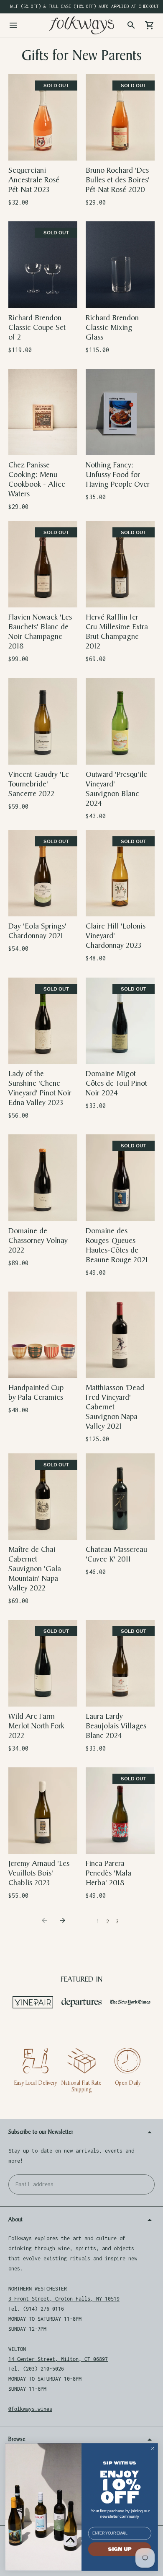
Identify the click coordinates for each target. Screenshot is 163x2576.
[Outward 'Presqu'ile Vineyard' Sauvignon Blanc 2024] (120, 721)
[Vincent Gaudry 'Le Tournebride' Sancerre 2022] (43, 721)
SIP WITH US (120, 2463)
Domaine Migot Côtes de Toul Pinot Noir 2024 (116, 1083)
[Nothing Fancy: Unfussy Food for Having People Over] (120, 412)
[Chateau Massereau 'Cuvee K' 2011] (120, 1497)
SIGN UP (120, 2549)
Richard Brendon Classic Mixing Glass (112, 328)
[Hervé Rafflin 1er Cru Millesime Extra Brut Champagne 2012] (120, 564)
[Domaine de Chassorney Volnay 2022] (43, 1178)
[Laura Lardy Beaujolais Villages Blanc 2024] (120, 1663)
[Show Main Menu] (13, 25)
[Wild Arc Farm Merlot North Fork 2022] (43, 1663)
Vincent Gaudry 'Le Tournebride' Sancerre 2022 (39, 784)
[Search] (131, 25)
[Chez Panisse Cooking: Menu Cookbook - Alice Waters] (43, 412)
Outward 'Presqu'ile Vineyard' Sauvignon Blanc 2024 (116, 789)
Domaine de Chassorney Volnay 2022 (38, 1241)
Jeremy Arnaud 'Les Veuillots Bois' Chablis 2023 (39, 1873)
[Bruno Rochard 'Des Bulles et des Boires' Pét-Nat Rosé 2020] (120, 117)
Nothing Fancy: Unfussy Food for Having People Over (118, 475)
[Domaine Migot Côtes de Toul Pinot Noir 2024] (120, 1021)
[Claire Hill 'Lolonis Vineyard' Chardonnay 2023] (120, 873)
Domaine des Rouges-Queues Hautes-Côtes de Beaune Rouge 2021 (117, 1245)
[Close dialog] (153, 2448)
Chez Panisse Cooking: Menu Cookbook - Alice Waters (37, 480)
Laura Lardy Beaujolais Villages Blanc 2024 (116, 1726)
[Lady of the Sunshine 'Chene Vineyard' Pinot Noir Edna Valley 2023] (43, 1021)
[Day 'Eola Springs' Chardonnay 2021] (43, 873)
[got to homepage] (81, 25)
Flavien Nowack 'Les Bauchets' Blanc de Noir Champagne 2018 (40, 632)
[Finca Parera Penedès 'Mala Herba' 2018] (120, 1811)
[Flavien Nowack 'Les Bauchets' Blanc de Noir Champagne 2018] (43, 564)
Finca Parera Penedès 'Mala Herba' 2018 (108, 1873)
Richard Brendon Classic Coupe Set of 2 (37, 328)
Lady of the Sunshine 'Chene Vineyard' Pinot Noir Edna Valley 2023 (40, 1088)
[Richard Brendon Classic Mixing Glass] (120, 265)
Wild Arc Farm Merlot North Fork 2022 (36, 1726)
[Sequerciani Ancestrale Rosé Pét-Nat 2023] (43, 117)
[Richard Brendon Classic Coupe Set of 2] (43, 265)
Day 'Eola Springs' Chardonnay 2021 (37, 931)
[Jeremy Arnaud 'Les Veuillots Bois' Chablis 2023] (43, 1811)
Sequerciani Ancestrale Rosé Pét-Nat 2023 (34, 180)
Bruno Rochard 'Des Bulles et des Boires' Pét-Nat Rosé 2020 (118, 180)
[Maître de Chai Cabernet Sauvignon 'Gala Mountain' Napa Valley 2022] (43, 1497)
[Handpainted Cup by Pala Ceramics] (43, 1335)
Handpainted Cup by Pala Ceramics (36, 1393)
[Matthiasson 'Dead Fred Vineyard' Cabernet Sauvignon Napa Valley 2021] (120, 1335)
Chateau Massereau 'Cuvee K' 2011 (116, 1554)
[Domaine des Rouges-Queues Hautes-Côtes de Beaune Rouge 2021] (120, 1178)
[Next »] (64, 1922)
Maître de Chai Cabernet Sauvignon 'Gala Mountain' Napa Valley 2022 (35, 1569)
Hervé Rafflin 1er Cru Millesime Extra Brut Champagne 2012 (117, 632)
